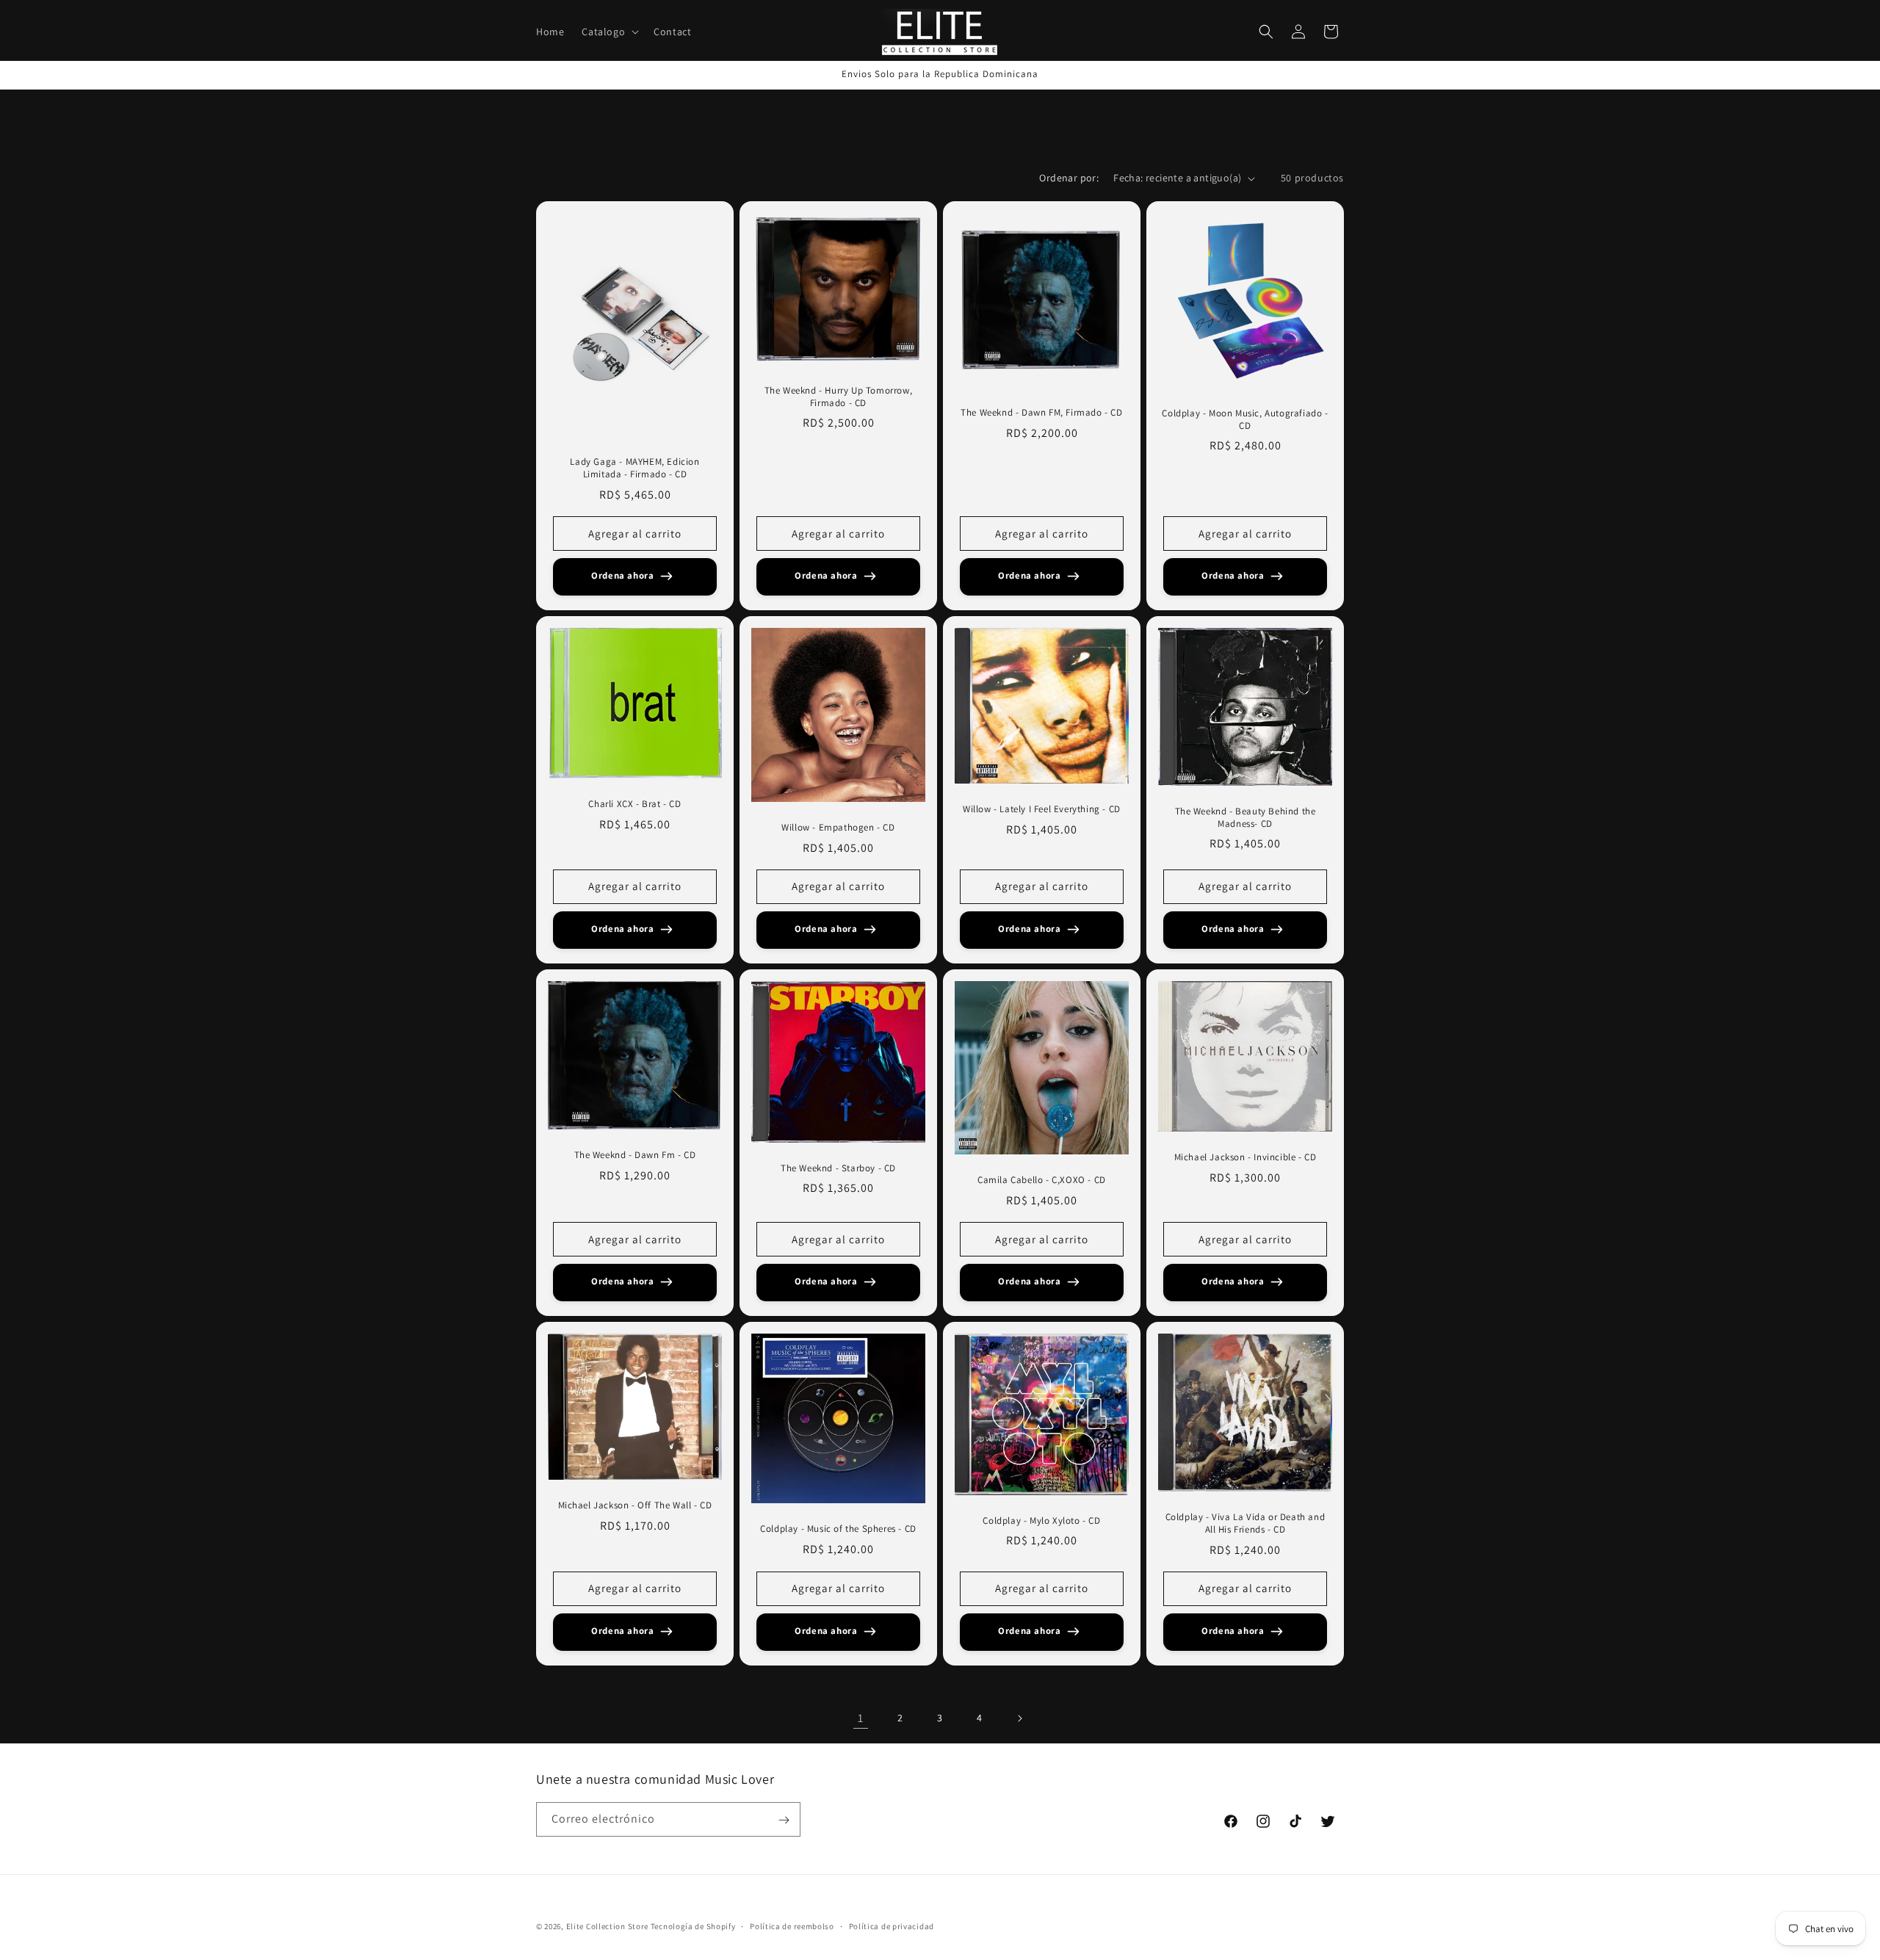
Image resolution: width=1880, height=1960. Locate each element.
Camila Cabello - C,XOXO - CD (1042, 1180)
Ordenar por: (1069, 178)
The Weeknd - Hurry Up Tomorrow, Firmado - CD (839, 397)
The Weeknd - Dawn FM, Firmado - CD (1041, 413)
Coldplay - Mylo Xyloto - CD (1041, 1521)
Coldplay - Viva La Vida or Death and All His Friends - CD (1245, 1523)
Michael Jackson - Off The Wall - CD (635, 1505)
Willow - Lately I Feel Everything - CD (1042, 809)
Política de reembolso (792, 1925)
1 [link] (861, 1718)
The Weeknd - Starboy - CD (838, 1168)
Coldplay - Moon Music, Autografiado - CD (1245, 420)
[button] (609, 32)
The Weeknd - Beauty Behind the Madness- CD (1245, 818)
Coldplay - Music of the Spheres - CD (838, 1529)
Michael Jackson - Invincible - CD (1245, 1157)
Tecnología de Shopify (693, 1926)
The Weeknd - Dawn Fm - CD (635, 1155)
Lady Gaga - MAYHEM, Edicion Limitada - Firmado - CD (634, 468)
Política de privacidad (892, 1925)
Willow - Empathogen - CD (838, 828)
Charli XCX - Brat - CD (634, 804)
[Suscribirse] (784, 1820)
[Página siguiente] (1019, 1718)
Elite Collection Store (607, 1926)
